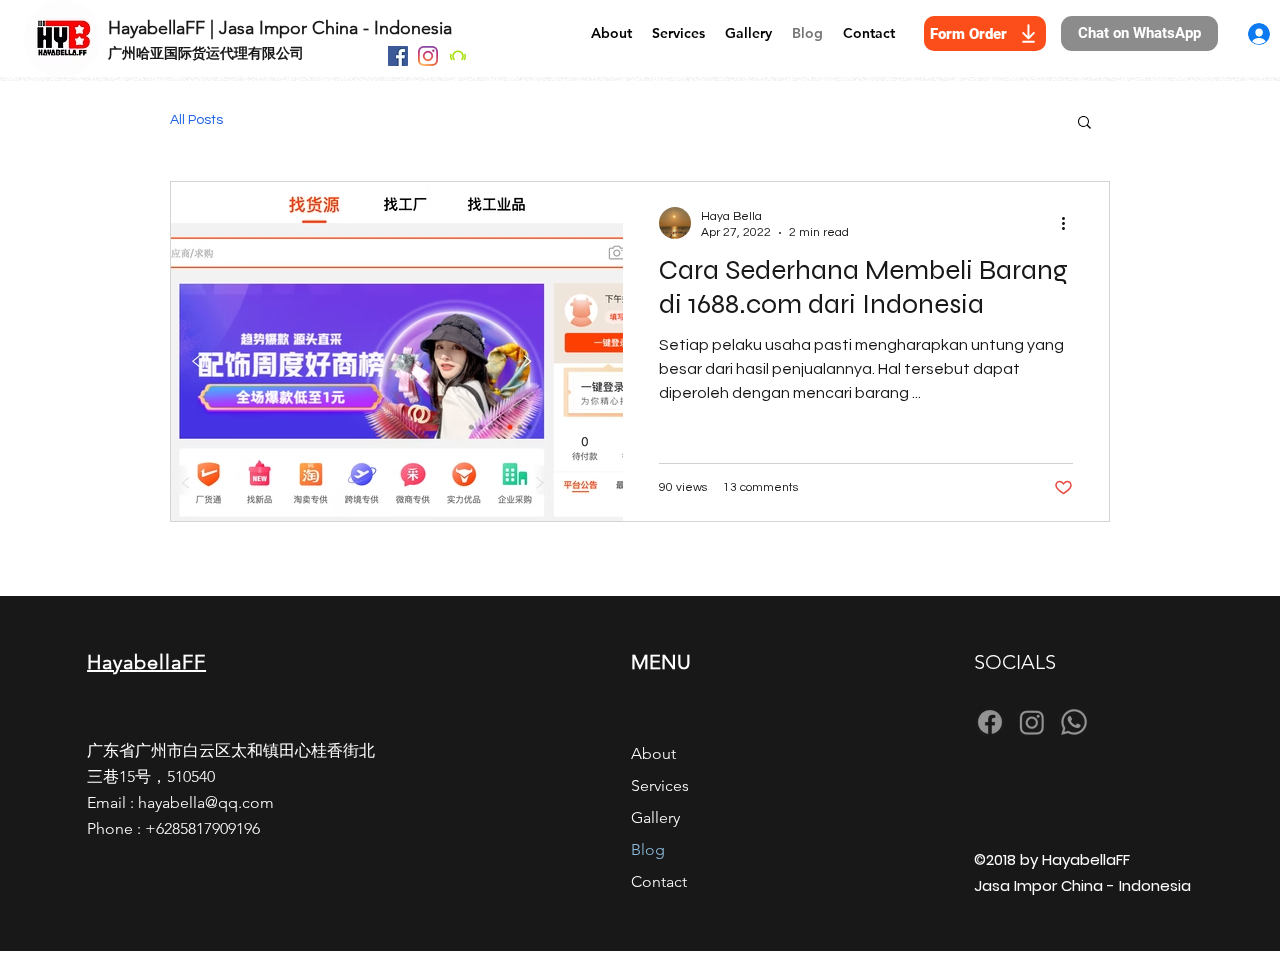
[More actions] (1070, 223)
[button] (1084, 123)
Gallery (655, 817)
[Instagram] (428, 56)
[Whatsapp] (1074, 722)
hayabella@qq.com (206, 802)
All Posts (196, 120)
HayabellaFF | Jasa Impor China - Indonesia (280, 28)
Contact (659, 881)
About (653, 753)
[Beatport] (458, 56)
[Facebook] (398, 56)
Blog (648, 849)
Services (660, 785)
